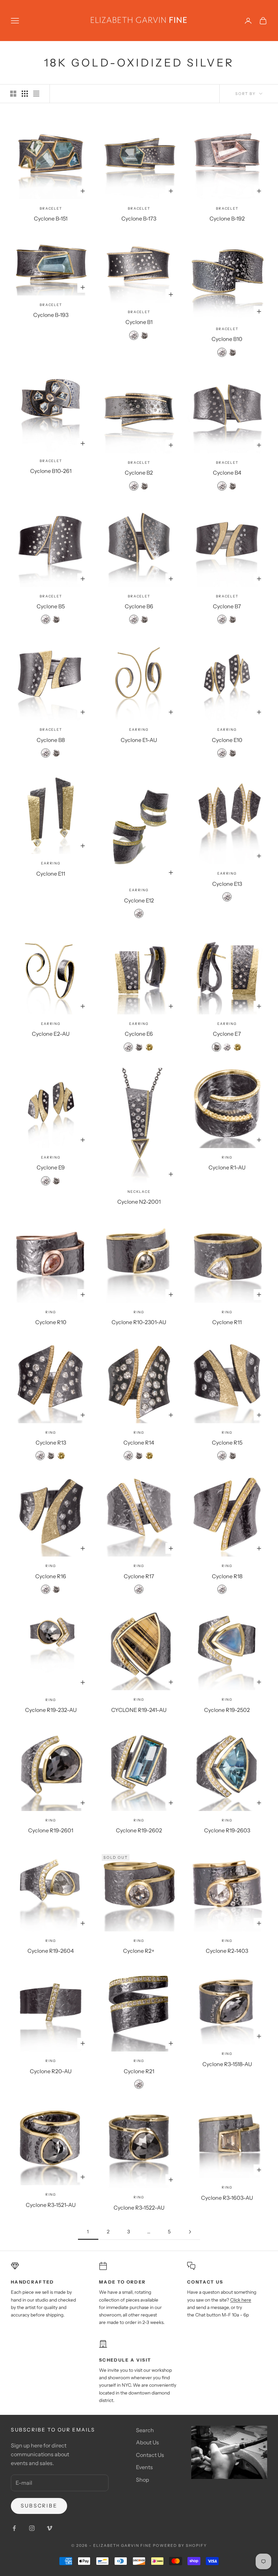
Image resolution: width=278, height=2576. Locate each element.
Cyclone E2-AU (51, 1034)
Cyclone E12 (139, 900)
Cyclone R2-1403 (227, 1951)
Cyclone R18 (227, 1576)
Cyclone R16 (51, 1576)
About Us (147, 2442)
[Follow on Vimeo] (49, 2528)
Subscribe (39, 2506)
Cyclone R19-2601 (51, 1830)
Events (144, 2467)
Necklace (139, 1192)
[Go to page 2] (190, 2232)
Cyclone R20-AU (51, 2071)
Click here (241, 2300)
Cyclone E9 (51, 1167)
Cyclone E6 (139, 1034)
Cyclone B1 (139, 322)
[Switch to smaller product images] (25, 94)
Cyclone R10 (51, 1322)
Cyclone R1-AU (227, 1167)
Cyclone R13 (51, 1443)
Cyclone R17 (139, 1576)
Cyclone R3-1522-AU (139, 2208)
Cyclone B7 (227, 606)
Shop (143, 2480)
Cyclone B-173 (139, 218)
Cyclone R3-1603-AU (227, 2198)
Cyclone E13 (227, 884)
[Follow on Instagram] (32, 2528)
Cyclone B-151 (51, 218)
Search (145, 2430)
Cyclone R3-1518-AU (227, 2064)
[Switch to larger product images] (13, 94)
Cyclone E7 (227, 1034)
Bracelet (51, 208)
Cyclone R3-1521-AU (51, 2205)
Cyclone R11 (227, 1322)
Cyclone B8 (51, 740)
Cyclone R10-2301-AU (139, 1322)
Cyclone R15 (227, 1443)
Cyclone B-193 (51, 315)
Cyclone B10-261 (51, 471)
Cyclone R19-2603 (227, 1830)
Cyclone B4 (227, 473)
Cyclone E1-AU (139, 740)
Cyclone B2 (139, 473)
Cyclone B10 (227, 339)
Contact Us (150, 2455)
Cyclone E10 (227, 740)
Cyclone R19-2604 (51, 1951)
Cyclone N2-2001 (139, 1202)
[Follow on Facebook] (14, 2528)
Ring (227, 1157)
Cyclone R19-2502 (227, 1710)
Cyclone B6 (139, 606)
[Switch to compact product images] (36, 94)
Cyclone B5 (51, 606)
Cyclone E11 (51, 874)
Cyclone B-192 (227, 218)
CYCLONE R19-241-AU (139, 1710)
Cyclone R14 (139, 1443)
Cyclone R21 (139, 2071)
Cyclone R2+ (139, 1951)
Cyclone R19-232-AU (51, 1710)
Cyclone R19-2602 (139, 1830)
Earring (139, 730)
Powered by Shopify (180, 2545)
